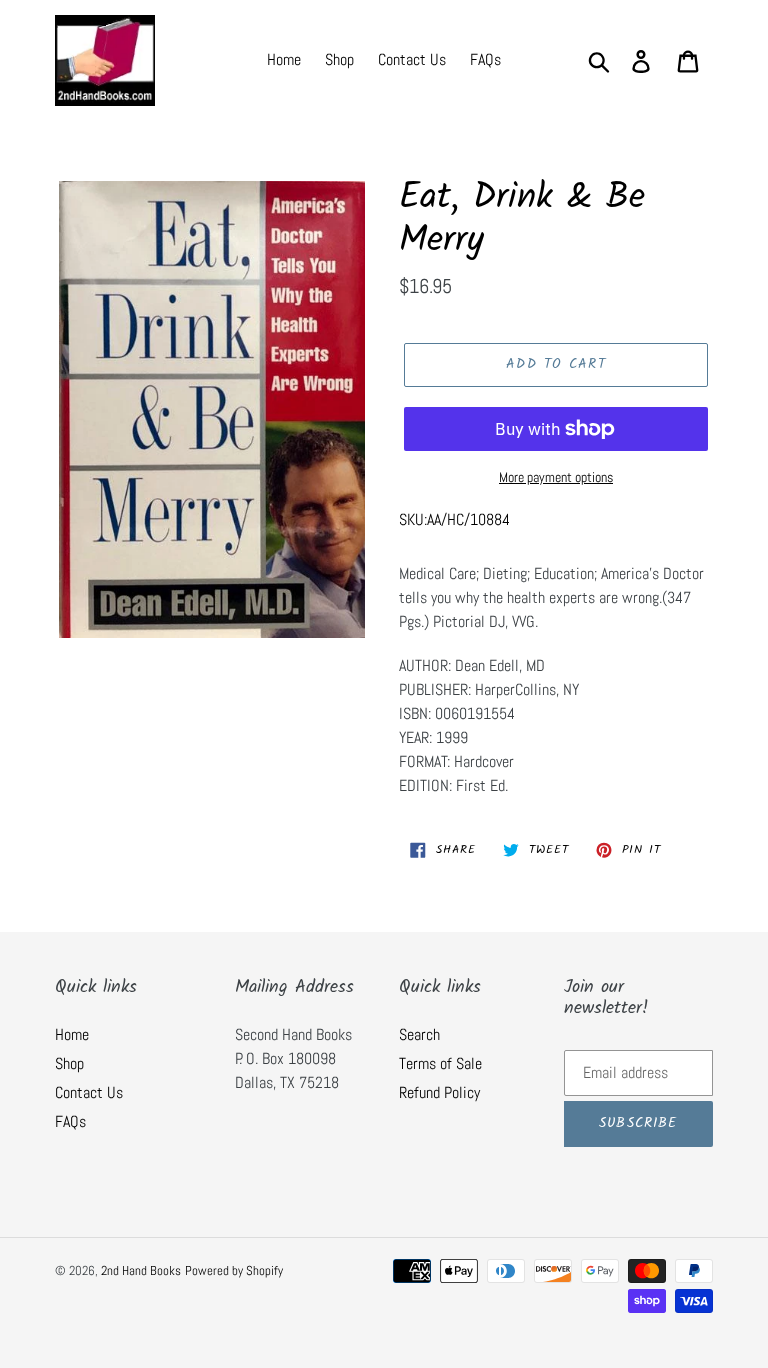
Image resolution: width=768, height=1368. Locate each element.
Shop (69, 1063)
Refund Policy (439, 1092)
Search (419, 1034)
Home (72, 1034)
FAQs (70, 1121)
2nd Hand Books (141, 1270)
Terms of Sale (440, 1063)
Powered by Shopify (234, 1270)
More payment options (556, 477)
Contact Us (89, 1092)
